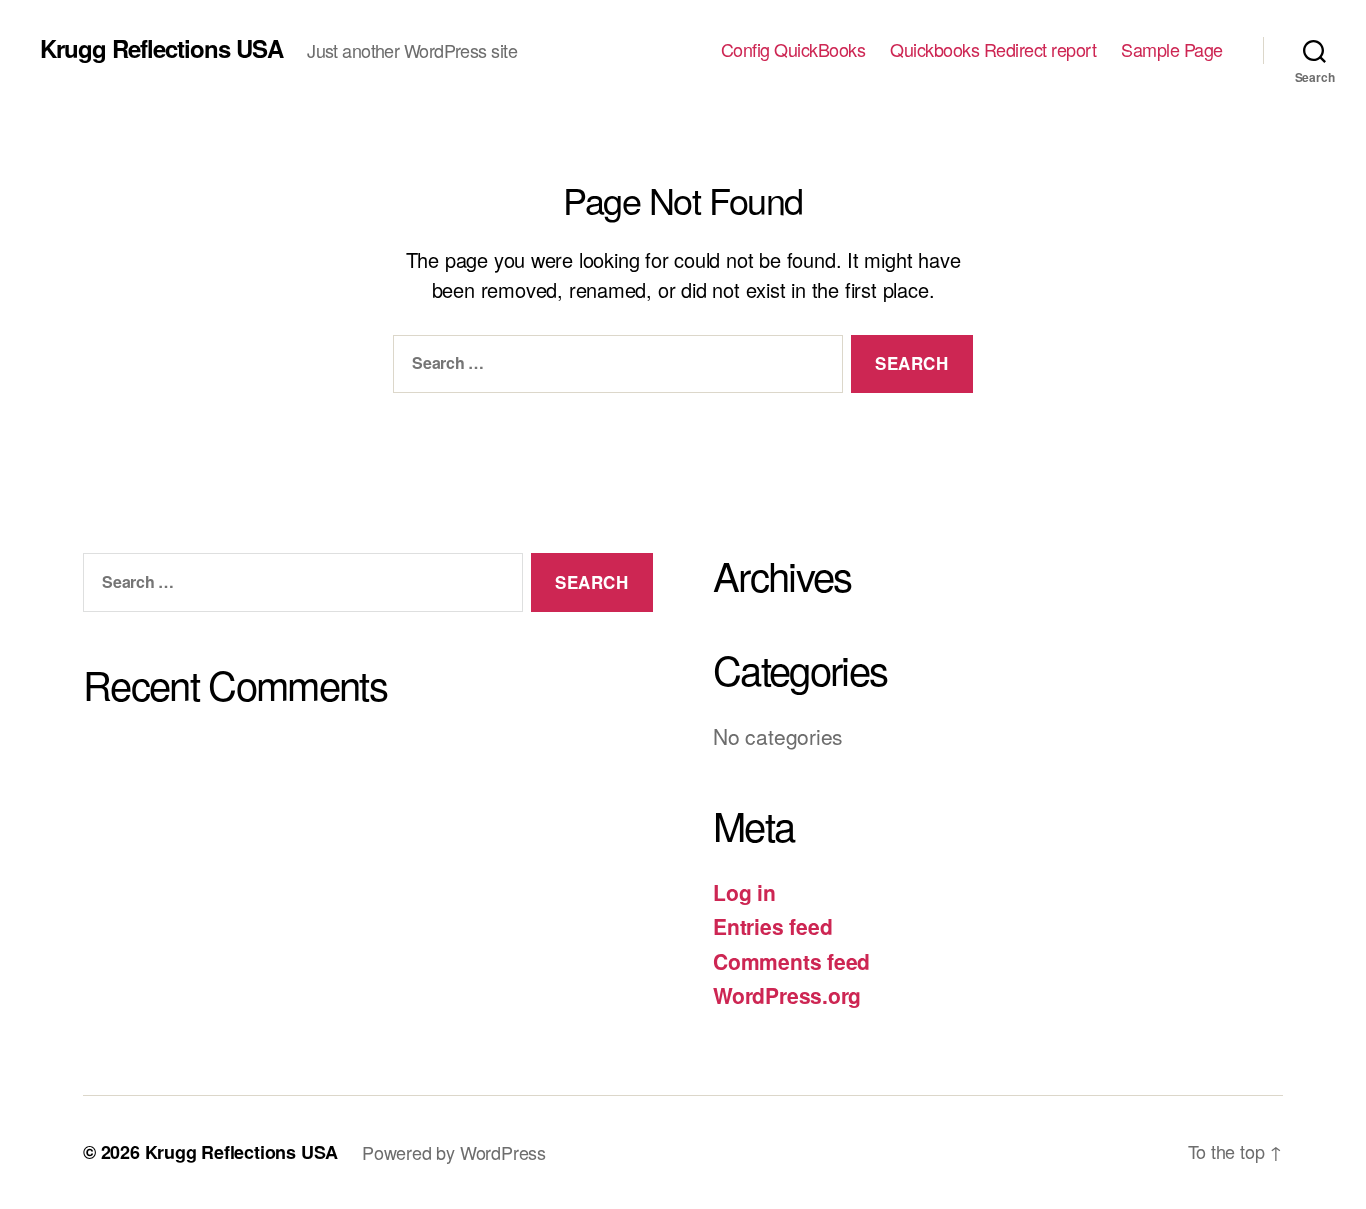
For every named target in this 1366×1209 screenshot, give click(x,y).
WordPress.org (787, 995)
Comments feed (791, 961)
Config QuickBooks (793, 50)
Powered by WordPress (454, 1152)
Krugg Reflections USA (161, 48)
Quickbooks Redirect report (993, 50)
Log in (744, 892)
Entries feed (772, 926)
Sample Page (1172, 50)
